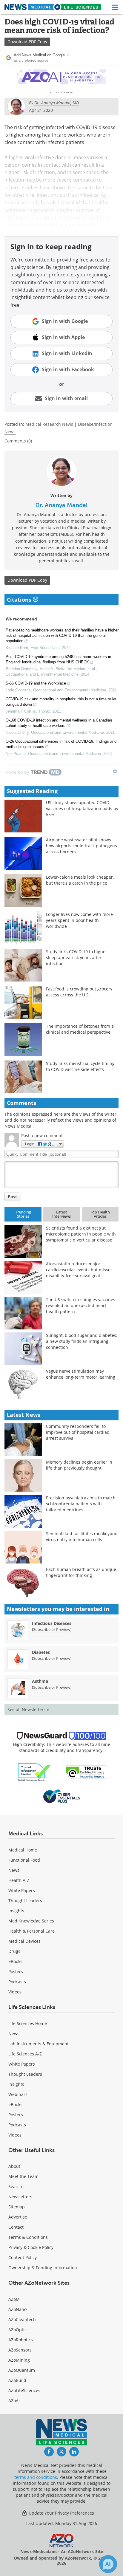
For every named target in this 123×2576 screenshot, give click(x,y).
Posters (16, 1972)
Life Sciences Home (28, 2023)
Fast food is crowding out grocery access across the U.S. (79, 992)
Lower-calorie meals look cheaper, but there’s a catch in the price (80, 880)
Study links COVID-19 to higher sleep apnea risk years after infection (77, 958)
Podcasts (17, 1982)
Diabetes (41, 1652)
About (14, 2166)
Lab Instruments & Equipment (39, 2044)
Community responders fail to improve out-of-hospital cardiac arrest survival (77, 1432)
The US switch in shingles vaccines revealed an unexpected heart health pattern (81, 1305)
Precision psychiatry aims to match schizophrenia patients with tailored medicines (81, 1504)
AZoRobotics (21, 2340)
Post (12, 1197)
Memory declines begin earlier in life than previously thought (79, 1465)
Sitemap (17, 2207)
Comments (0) (18, 441)
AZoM (14, 2299)
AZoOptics (19, 2330)
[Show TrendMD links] (115, 771)
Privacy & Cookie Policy (31, 2247)
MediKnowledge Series (31, 1921)
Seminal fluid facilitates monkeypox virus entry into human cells (81, 1537)
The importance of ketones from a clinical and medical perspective (80, 1029)
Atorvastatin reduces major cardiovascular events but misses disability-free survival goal (79, 1270)
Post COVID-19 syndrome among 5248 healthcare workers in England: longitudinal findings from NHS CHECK (58, 659)
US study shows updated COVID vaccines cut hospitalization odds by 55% (82, 808)
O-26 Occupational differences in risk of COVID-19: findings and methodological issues (61, 744)
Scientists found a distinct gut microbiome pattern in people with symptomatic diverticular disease (81, 1234)
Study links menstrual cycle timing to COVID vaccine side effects (80, 1066)
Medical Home (23, 1850)
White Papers (22, 1890)
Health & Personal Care (31, 1931)
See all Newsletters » (28, 1709)
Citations (20, 600)
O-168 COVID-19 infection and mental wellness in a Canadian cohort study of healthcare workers (59, 723)
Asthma (40, 1681)
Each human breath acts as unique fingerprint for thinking (81, 1572)
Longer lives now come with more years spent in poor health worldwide (79, 920)
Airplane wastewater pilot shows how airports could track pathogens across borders (82, 846)
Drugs (14, 1951)
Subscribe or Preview (52, 1629)
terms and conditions (36, 2477)
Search (15, 2186)
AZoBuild (17, 2380)
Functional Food (24, 1860)
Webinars (18, 2094)
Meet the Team (23, 2176)
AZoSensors (20, 2350)
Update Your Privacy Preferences (61, 2513)
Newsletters (20, 2197)
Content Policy (23, 2257)
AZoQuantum (22, 2370)
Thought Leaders (25, 1901)
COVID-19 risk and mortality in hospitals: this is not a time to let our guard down (61, 702)
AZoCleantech (22, 2319)
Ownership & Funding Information (43, 2268)
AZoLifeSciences (24, 2390)
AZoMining (19, 2360)
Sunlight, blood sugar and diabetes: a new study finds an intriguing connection (82, 1341)
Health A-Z (19, 1880)
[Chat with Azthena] (108, 2564)
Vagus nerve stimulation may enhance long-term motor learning (81, 1374)
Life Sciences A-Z (25, 2054)
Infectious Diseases (52, 1623)
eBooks (15, 1961)
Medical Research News (49, 424)
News (14, 1870)
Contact (16, 2227)
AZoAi (14, 2401)
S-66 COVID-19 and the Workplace (36, 683)
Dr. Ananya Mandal (61, 505)
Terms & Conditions (28, 2237)
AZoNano (17, 2309)
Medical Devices (24, 1941)
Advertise (18, 2217)
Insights (16, 1911)
